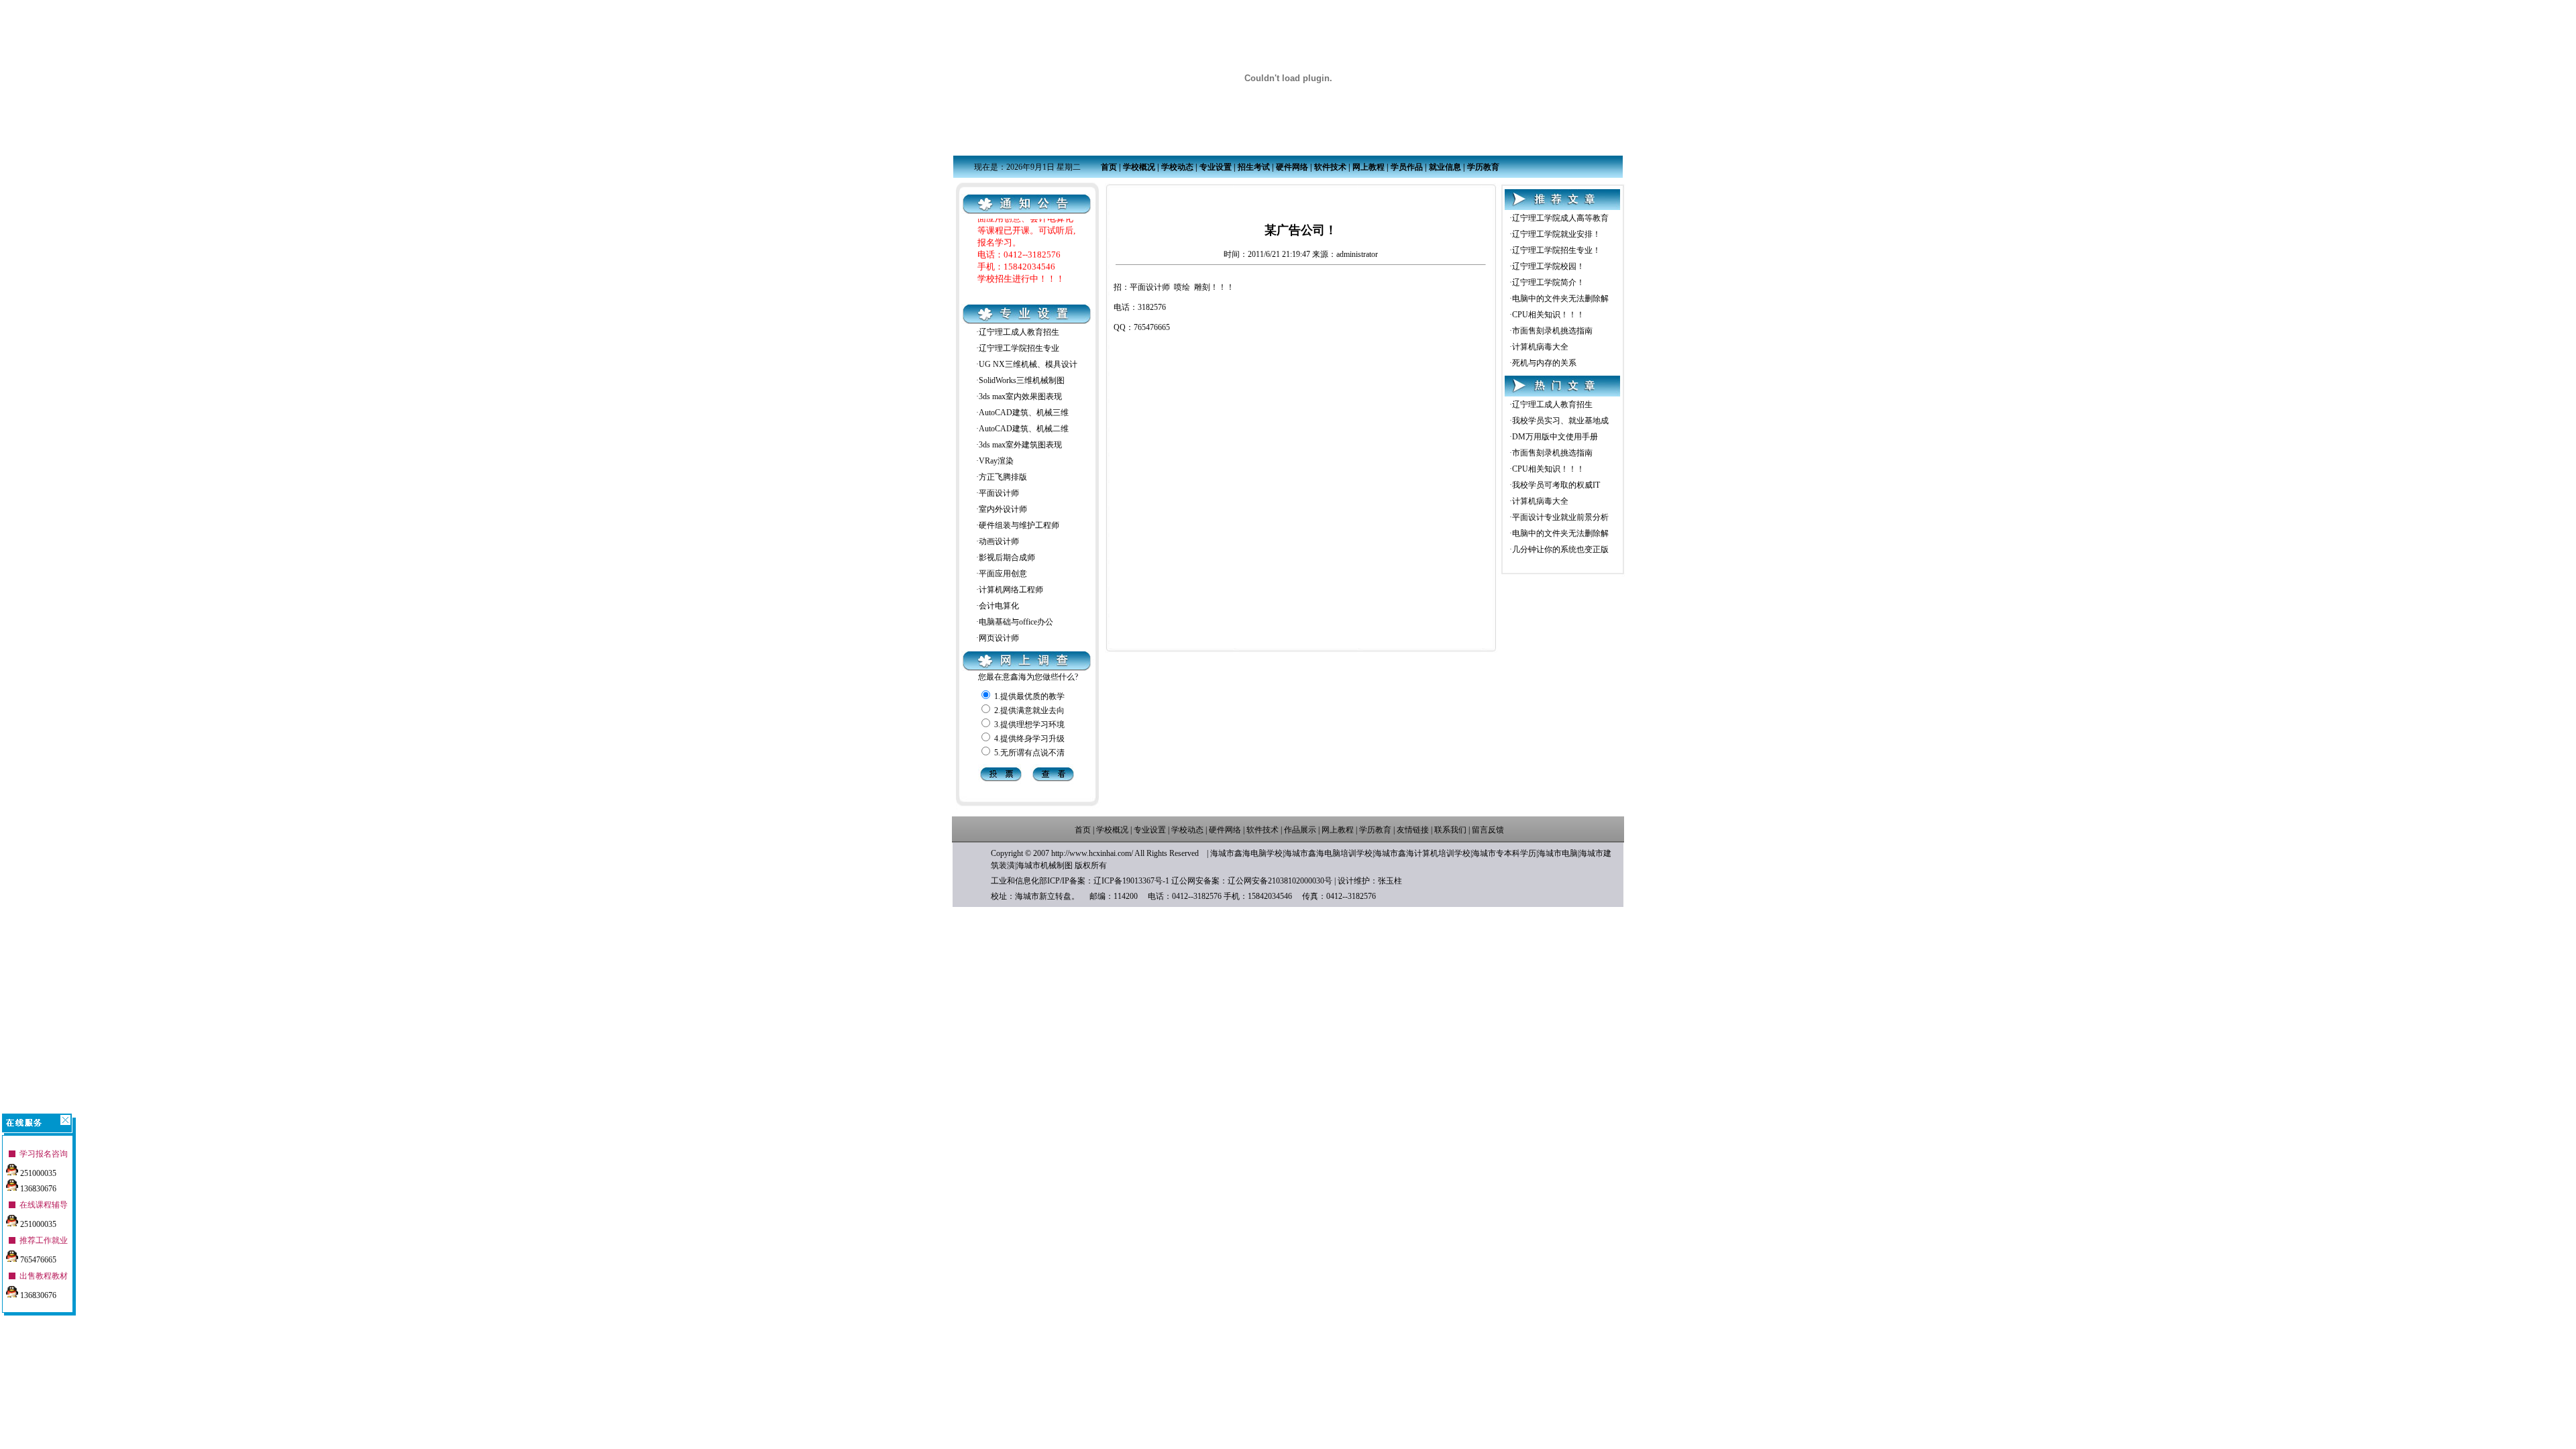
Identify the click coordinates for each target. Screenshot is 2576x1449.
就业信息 (1445, 167)
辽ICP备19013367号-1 (1131, 881)
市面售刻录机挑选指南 (1552, 331)
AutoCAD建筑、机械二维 (1024, 429)
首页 (1109, 167)
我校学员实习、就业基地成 (1560, 421)
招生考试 (1254, 167)
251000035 (37, 1173)
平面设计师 (999, 493)
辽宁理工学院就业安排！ (1556, 234)
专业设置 (1216, 167)
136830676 (37, 1189)
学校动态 (1177, 167)
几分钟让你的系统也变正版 (1560, 549)
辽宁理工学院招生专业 (1019, 348)
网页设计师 (999, 638)
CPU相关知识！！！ (1548, 315)
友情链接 (1413, 830)
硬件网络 (1292, 167)
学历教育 (1483, 167)
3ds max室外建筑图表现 (1020, 445)
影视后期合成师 (1007, 557)
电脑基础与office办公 (1016, 622)
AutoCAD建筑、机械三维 (1024, 413)
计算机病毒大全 (1540, 347)
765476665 (37, 1260)
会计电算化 (999, 606)
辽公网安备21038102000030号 (1280, 881)
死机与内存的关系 (1544, 363)
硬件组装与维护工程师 (1019, 525)
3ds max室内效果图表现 (1020, 396)
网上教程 (1368, 167)
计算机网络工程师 (1011, 590)
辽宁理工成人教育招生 (1019, 332)
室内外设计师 (1003, 509)
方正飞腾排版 (1003, 477)
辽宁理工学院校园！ (1548, 266)
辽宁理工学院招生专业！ (1556, 250)
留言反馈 (1488, 830)
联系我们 (1450, 830)
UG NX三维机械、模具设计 (1028, 364)
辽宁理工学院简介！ (1548, 282)
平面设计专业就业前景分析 (1560, 517)
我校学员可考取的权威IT (1556, 485)
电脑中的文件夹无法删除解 (1560, 299)
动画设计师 (999, 541)
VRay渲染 (996, 461)
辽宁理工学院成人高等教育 (1560, 218)
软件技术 (1330, 167)
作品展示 (1300, 830)
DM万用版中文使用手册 (1555, 437)
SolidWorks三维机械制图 (1022, 380)
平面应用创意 (1003, 574)
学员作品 (1407, 167)
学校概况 (1139, 167)
